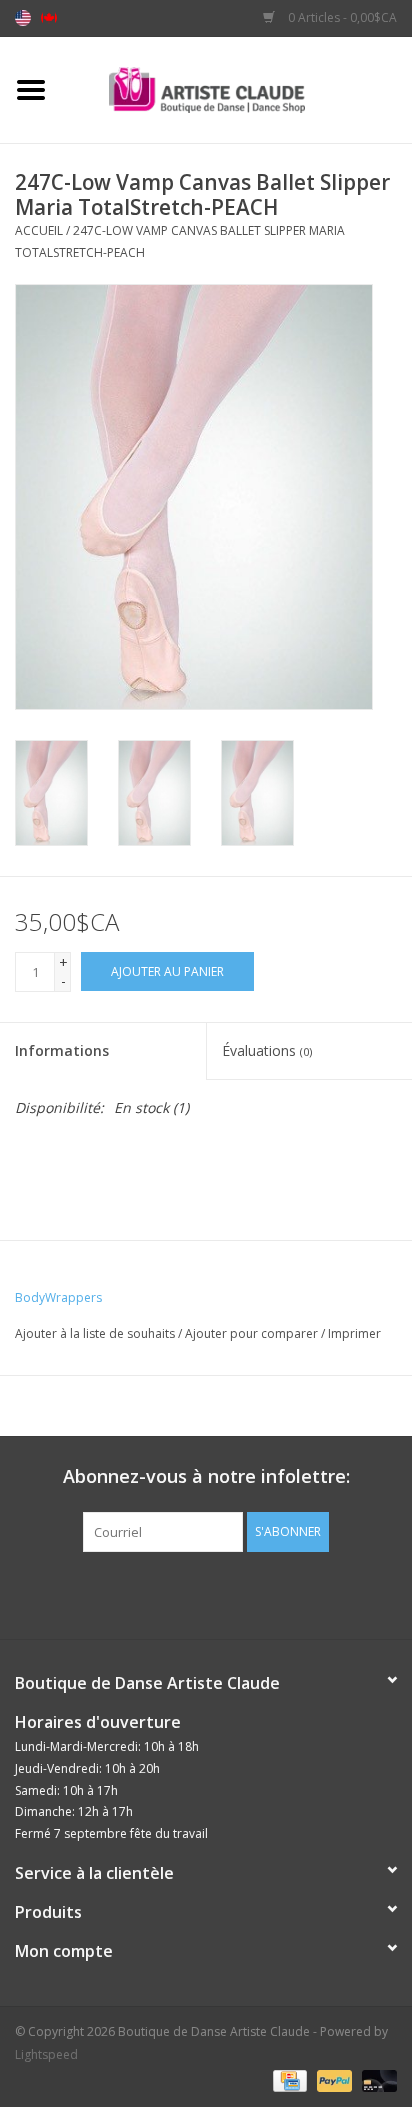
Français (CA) (49, 18)
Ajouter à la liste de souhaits (95, 1333)
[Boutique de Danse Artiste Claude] (237, 88)
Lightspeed (46, 2054)
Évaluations (267, 1050)
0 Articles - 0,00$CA (341, 17)
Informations (62, 1050)
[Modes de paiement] (288, 2079)
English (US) (23, 18)
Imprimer (354, 1333)
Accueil (39, 230)
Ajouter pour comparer (253, 1333)
